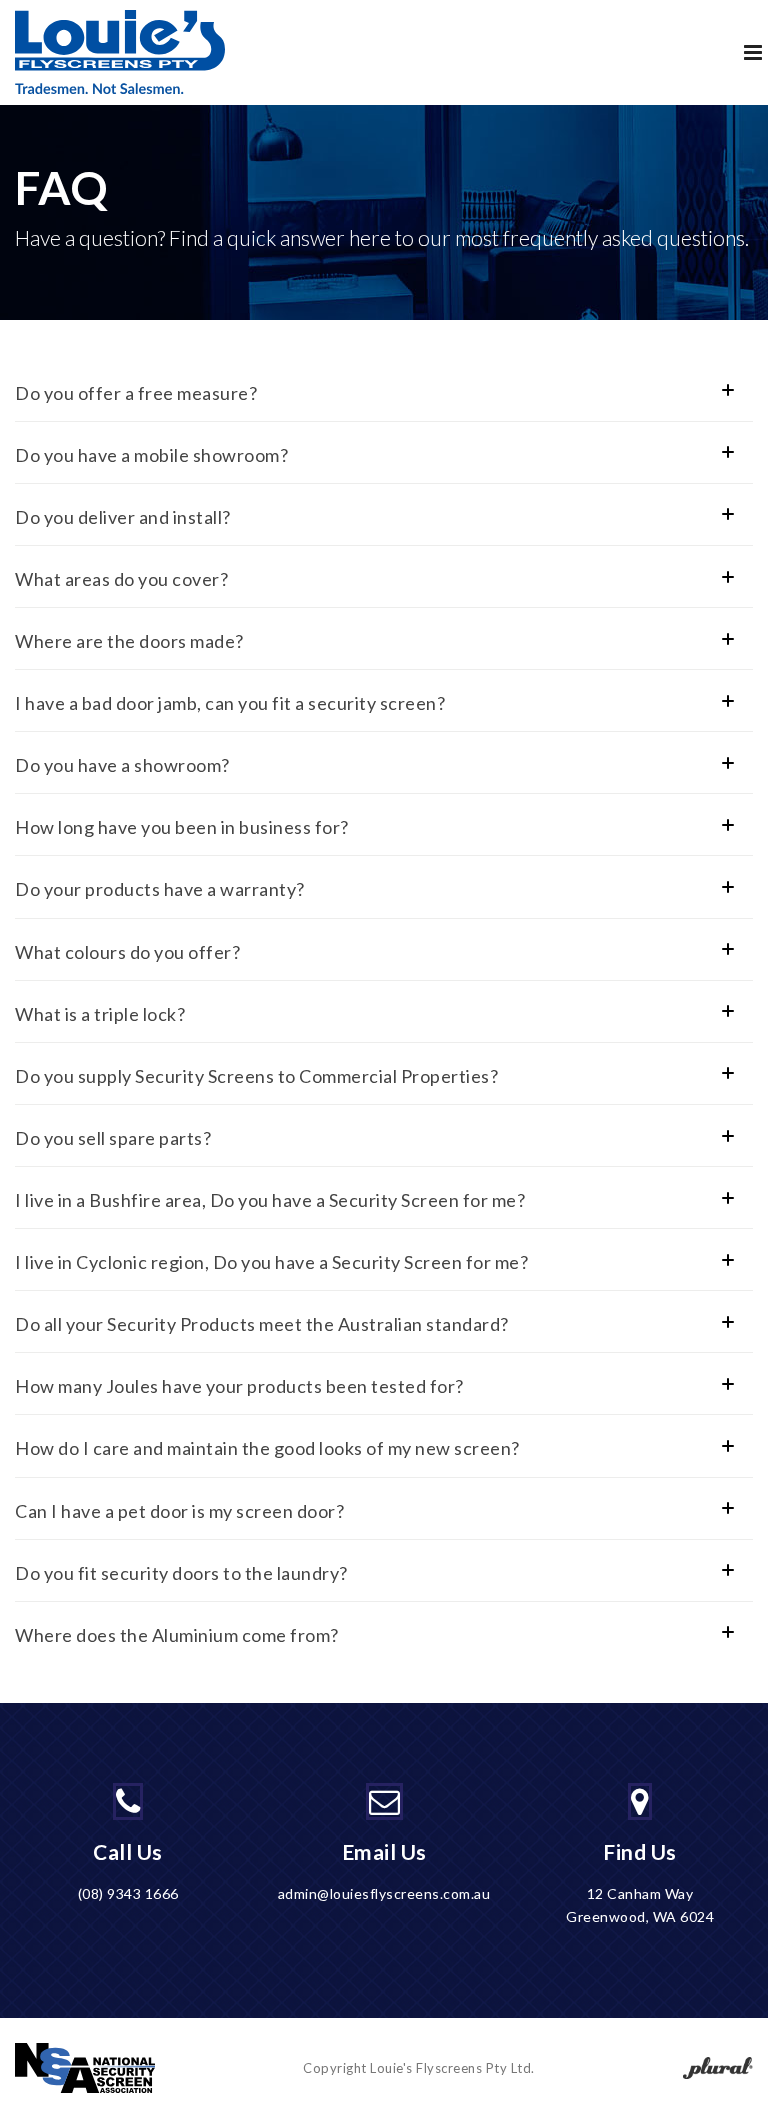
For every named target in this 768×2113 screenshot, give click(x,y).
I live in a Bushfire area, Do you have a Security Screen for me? (270, 1200)
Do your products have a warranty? (160, 889)
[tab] (382, 393)
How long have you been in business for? (182, 827)
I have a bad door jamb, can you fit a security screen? (230, 703)
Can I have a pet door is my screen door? (179, 1511)
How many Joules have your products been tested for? (239, 1386)
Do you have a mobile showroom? (151, 455)
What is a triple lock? (100, 1014)
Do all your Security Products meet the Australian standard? (262, 1324)
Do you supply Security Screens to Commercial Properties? (256, 1076)
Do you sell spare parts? (113, 1138)
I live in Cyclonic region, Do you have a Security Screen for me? (271, 1262)
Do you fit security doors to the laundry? (181, 1573)
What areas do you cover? (121, 579)
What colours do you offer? (127, 952)
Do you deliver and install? (123, 517)
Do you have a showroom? (122, 765)
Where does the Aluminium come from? (177, 1635)
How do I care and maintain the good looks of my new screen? (267, 1448)
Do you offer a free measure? (136, 393)
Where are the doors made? (129, 641)
